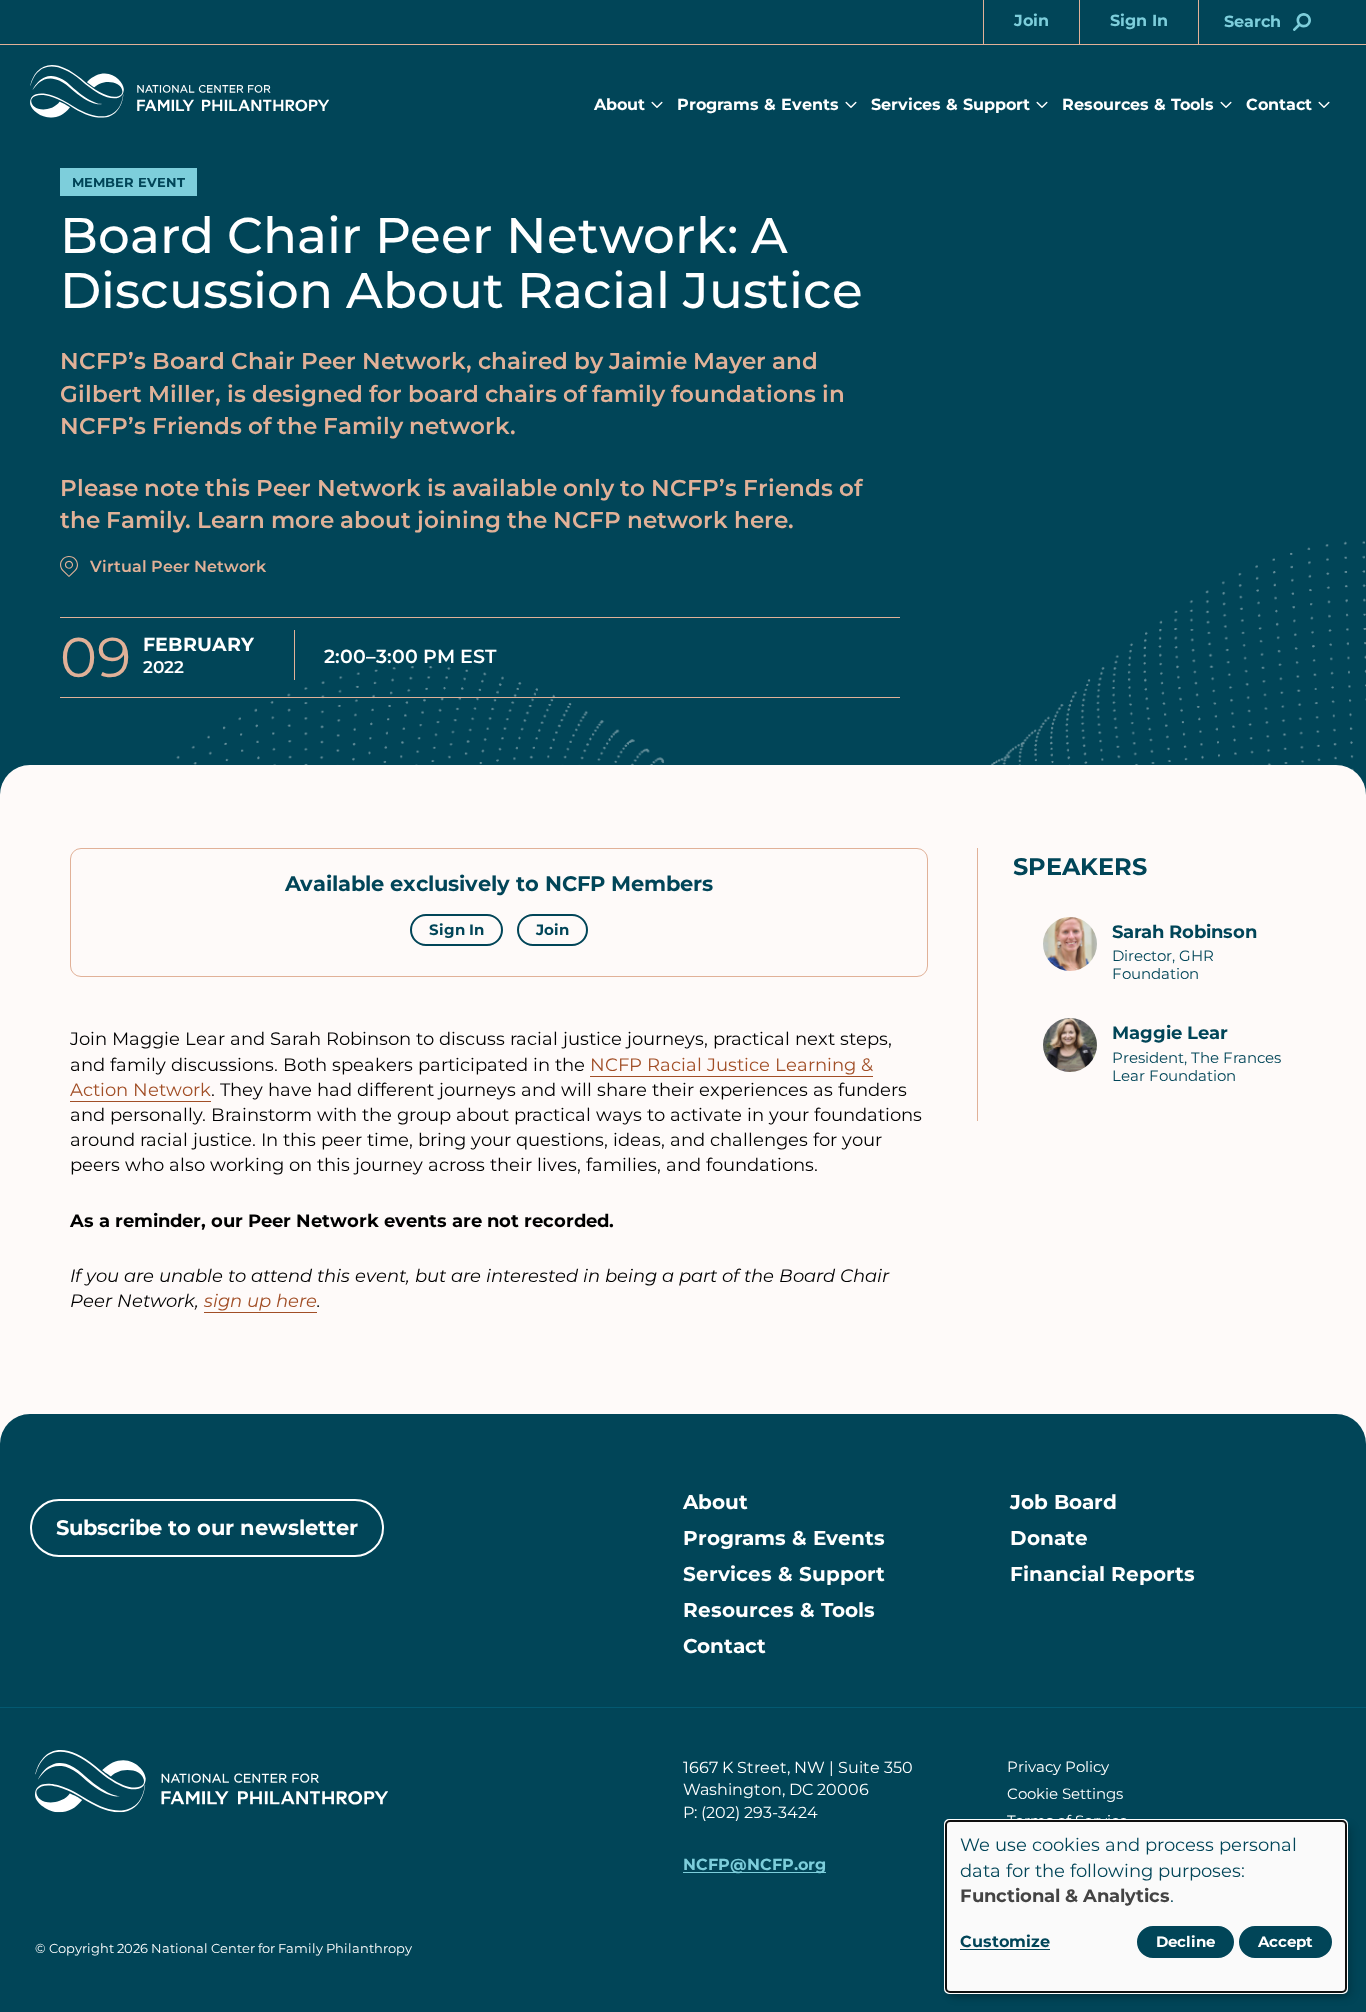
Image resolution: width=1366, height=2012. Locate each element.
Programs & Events (758, 104)
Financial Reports (1102, 1574)
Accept (1285, 1941)
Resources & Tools (1138, 104)
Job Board (1063, 1502)
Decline (1185, 1941)
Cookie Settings (1065, 1793)
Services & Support (950, 104)
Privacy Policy (1058, 1766)
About (619, 104)
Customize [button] (1005, 1941)
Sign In (456, 929)
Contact (1279, 104)
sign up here (260, 1301)
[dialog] (1146, 1906)
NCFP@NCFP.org (754, 1864)
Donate (1049, 1538)
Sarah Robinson (1184, 932)
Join (552, 929)
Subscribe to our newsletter (207, 1527)
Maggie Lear (1170, 1033)
